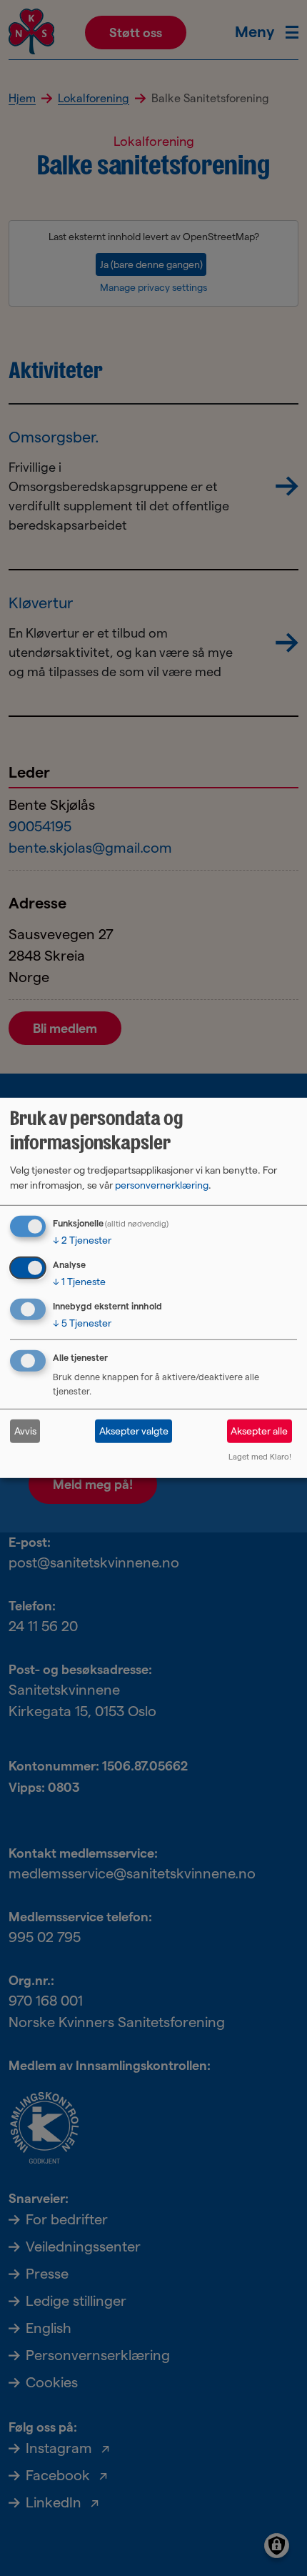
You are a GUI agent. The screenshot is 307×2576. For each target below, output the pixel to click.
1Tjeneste (79, 1282)
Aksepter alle (259, 1431)
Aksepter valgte (134, 1431)
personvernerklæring (162, 1185)
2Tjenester (82, 1240)
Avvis (25, 1431)
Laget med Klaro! (260, 1457)
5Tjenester (82, 1322)
